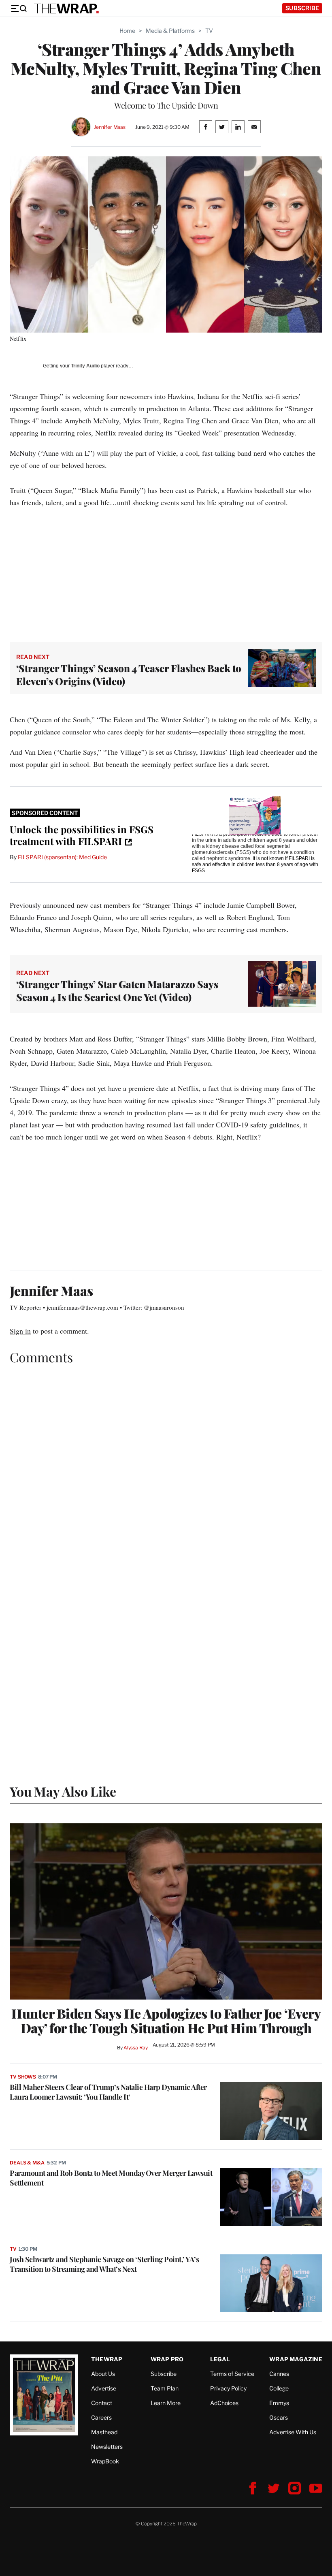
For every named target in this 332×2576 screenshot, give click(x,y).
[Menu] (19, 9)
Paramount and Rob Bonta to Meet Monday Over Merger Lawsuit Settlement (111, 2178)
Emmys (279, 2403)
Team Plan (165, 2388)
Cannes (279, 2374)
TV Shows (23, 2077)
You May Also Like (63, 1791)
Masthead (104, 2432)
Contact (102, 2403)
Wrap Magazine (296, 2359)
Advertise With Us (293, 2432)
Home (127, 31)
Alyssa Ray (136, 2048)
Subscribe (302, 8)
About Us (103, 2374)
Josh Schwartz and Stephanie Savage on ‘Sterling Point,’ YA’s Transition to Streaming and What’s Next (104, 2264)
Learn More (166, 2403)
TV (209, 31)
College (279, 2388)
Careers (101, 2417)
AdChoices (224, 2403)
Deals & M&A (27, 2163)
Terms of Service (232, 2374)
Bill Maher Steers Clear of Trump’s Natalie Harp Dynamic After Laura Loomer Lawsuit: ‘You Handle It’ (108, 2092)
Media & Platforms (170, 31)
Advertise (104, 2388)
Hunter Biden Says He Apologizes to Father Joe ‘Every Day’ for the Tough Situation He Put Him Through (166, 2021)
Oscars (279, 2417)
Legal (220, 2359)
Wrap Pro (167, 2359)
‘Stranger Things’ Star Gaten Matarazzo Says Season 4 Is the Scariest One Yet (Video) (117, 990)
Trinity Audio (85, 366)
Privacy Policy (228, 2388)
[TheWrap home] (66, 9)
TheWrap (107, 2359)
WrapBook (105, 2461)
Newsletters (107, 2447)
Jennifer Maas (110, 127)
